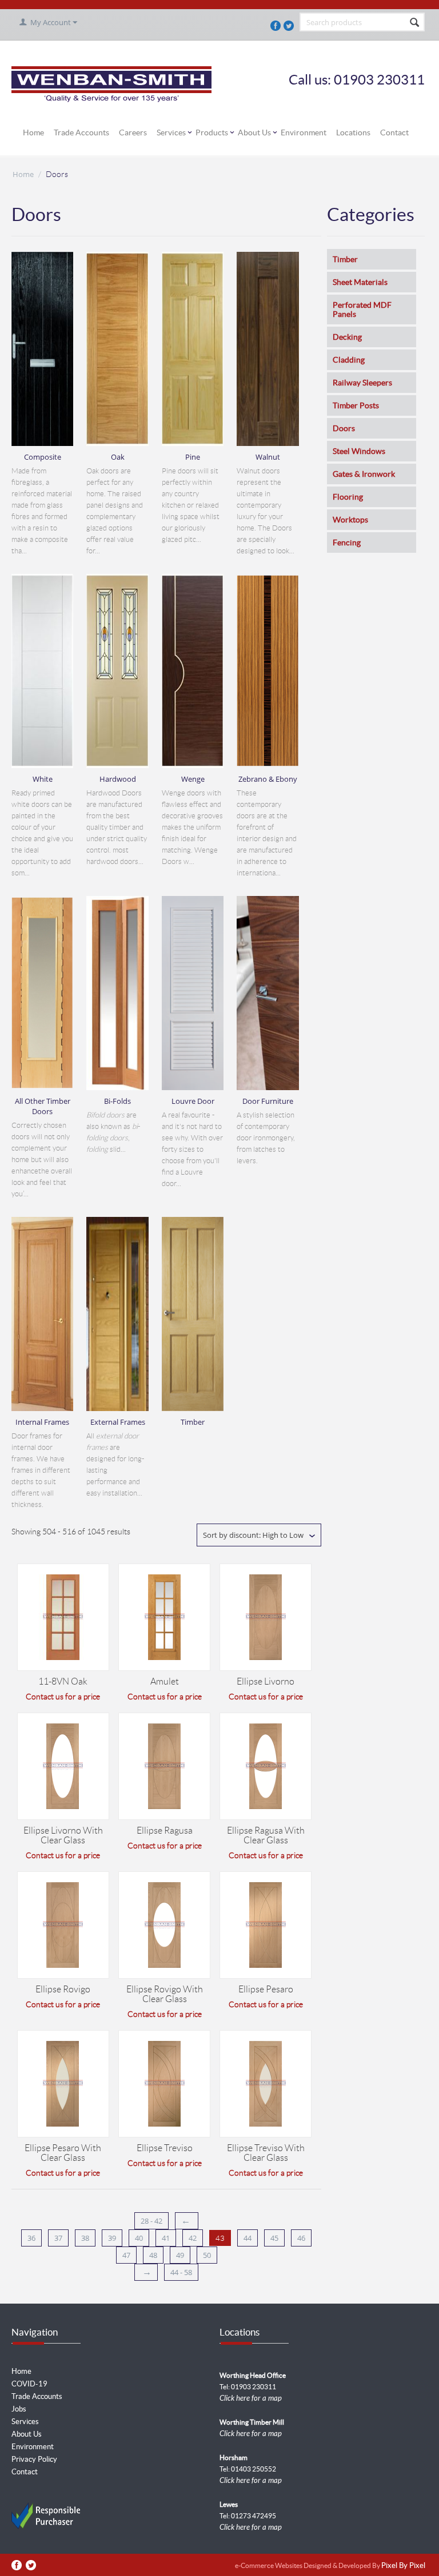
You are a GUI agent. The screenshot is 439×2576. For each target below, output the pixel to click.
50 (207, 2255)
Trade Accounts (81, 132)
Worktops (350, 520)
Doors (344, 428)
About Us (254, 132)
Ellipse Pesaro (266, 1989)
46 (301, 2238)
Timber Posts (356, 405)
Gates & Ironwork (364, 474)
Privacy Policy (34, 2459)
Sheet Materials (360, 282)
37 (58, 2238)
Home (33, 132)
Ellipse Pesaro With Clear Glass (63, 2153)
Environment (304, 132)
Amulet (165, 1681)
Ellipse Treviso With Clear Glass (266, 2153)
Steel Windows (359, 451)
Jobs (19, 2409)
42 (193, 2238)
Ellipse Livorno (266, 1681)
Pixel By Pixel (403, 2566)
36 (31, 2238)
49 (180, 2255)
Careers (133, 132)
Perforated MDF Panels (362, 310)
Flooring (348, 497)
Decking (347, 337)
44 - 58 (181, 2272)
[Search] (415, 23)
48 (153, 2255)
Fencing (347, 542)
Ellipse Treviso (165, 2148)
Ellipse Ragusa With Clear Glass (266, 1835)
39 (112, 2238)
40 (139, 2238)
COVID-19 (29, 2384)
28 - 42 (151, 2221)
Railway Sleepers (362, 383)
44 (248, 2238)
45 (274, 2238)
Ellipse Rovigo (63, 1989)
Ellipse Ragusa (165, 1830)
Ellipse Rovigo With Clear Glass (165, 1994)
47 (126, 2255)
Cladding (349, 360)
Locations (353, 132)
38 (85, 2238)
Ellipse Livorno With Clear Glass (63, 1835)
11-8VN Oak (63, 1681)
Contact (394, 132)
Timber (345, 259)
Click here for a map (251, 2398)
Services (171, 132)
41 (166, 2238)
